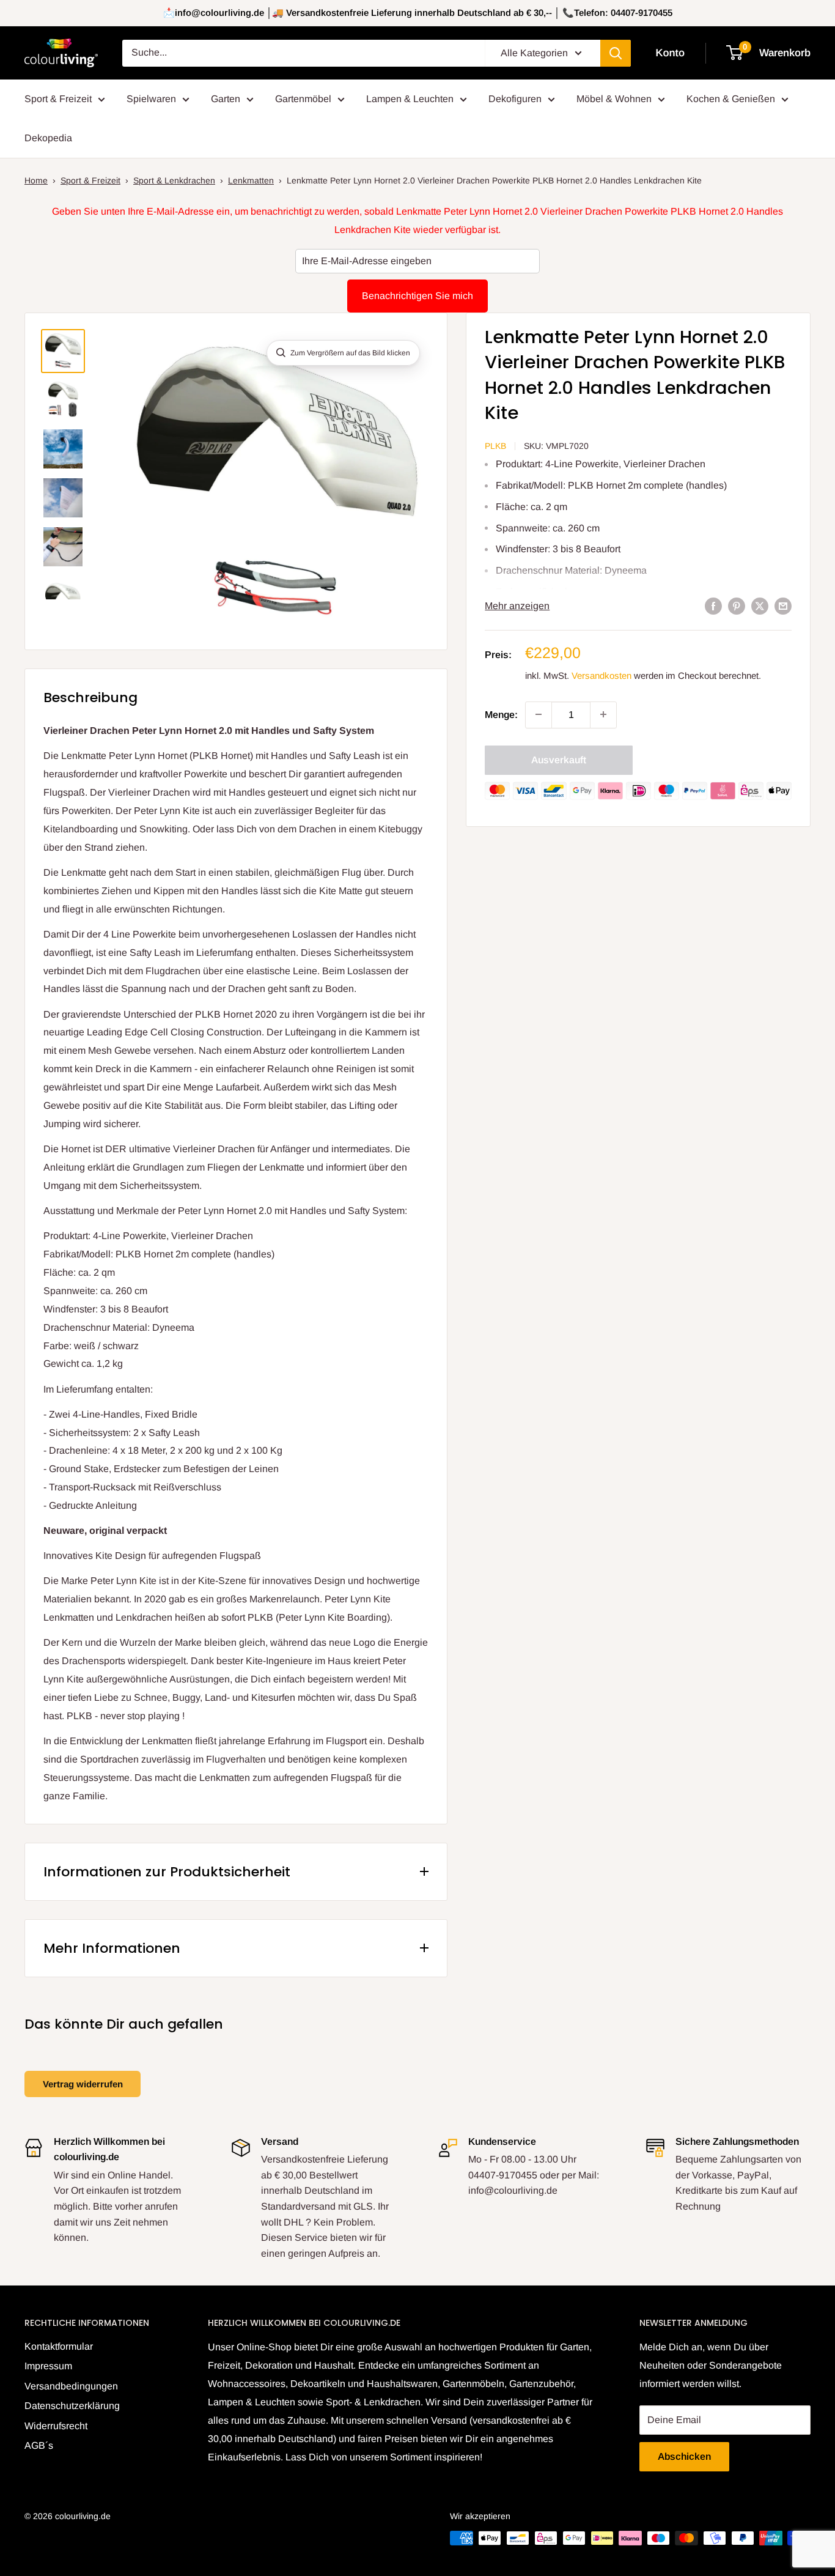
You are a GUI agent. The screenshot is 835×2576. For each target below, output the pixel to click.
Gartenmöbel (303, 99)
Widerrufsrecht (56, 2426)
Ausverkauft (559, 759)
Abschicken (684, 2456)
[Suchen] (616, 53)
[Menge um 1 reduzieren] (539, 714)
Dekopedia (48, 138)
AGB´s (39, 2445)
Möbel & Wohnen (614, 99)
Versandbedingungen (71, 2386)
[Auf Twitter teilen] (760, 606)
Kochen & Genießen (731, 99)
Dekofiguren (515, 99)
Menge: (501, 714)
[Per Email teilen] (783, 606)
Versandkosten (601, 675)
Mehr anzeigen (517, 606)
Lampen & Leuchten (410, 99)
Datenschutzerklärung (72, 2406)
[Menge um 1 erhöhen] (603, 714)
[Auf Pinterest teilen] (737, 606)
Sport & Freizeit (58, 99)
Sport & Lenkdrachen (174, 180)
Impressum (48, 2366)
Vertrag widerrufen (83, 2084)
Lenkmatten (251, 180)
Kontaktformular (59, 2346)
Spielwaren (151, 99)
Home (36, 180)
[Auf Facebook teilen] (713, 606)
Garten (226, 99)
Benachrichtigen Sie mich (417, 296)
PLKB (495, 446)
